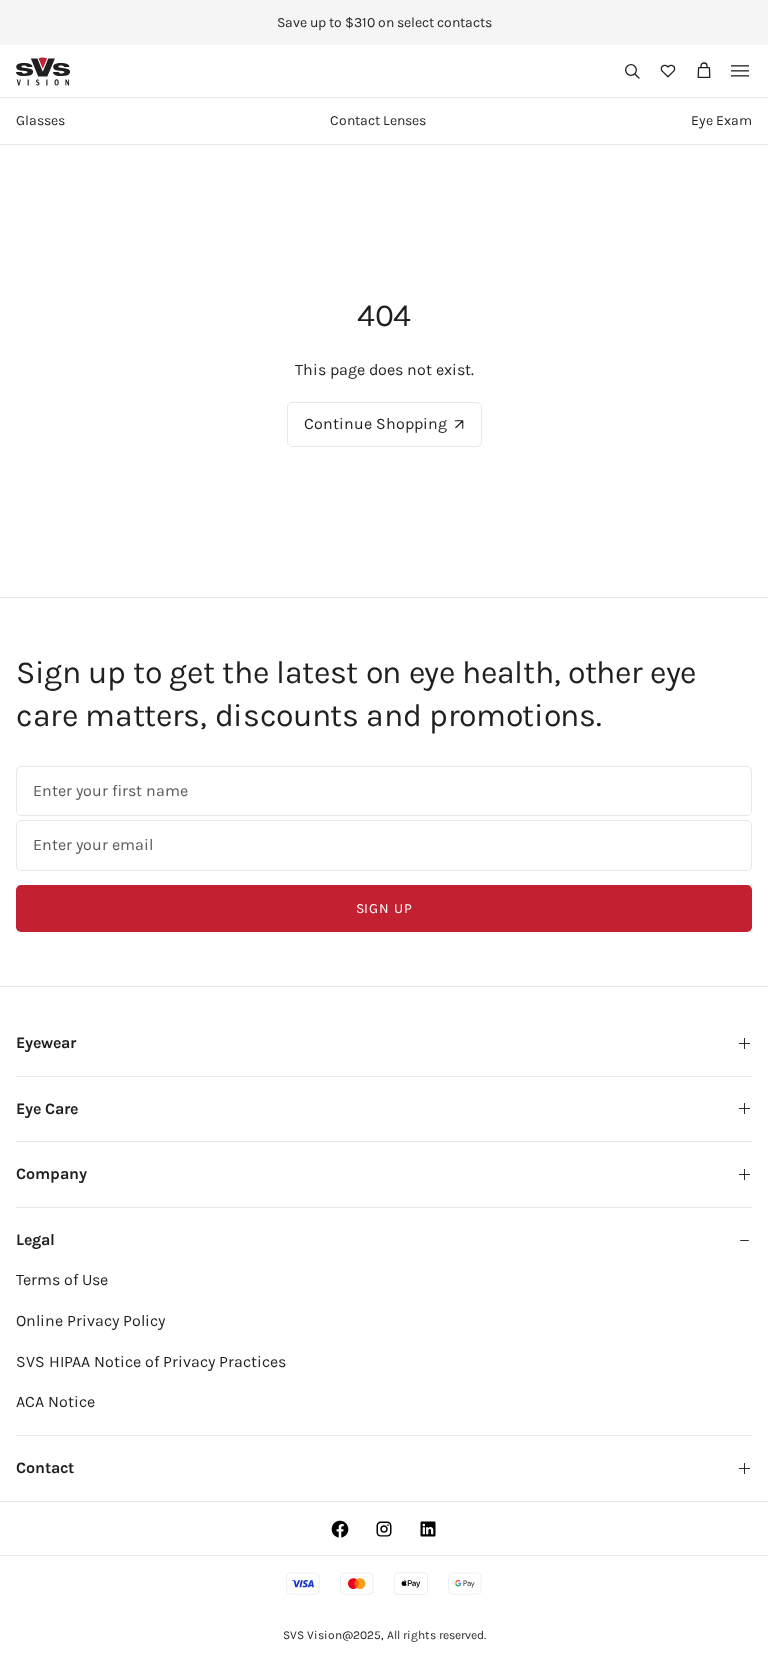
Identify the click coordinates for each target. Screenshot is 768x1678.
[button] (632, 71)
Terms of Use (62, 1279)
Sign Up (384, 908)
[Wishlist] (668, 71)
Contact (45, 1467)
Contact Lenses (378, 120)
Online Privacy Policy (90, 1320)
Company (51, 1173)
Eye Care (47, 1108)
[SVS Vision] (43, 71)
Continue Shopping (375, 423)
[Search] (632, 71)
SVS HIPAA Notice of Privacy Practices (151, 1361)
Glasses (40, 120)
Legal (35, 1239)
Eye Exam (721, 120)
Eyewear (46, 1042)
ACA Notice (55, 1401)
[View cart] (704, 71)
